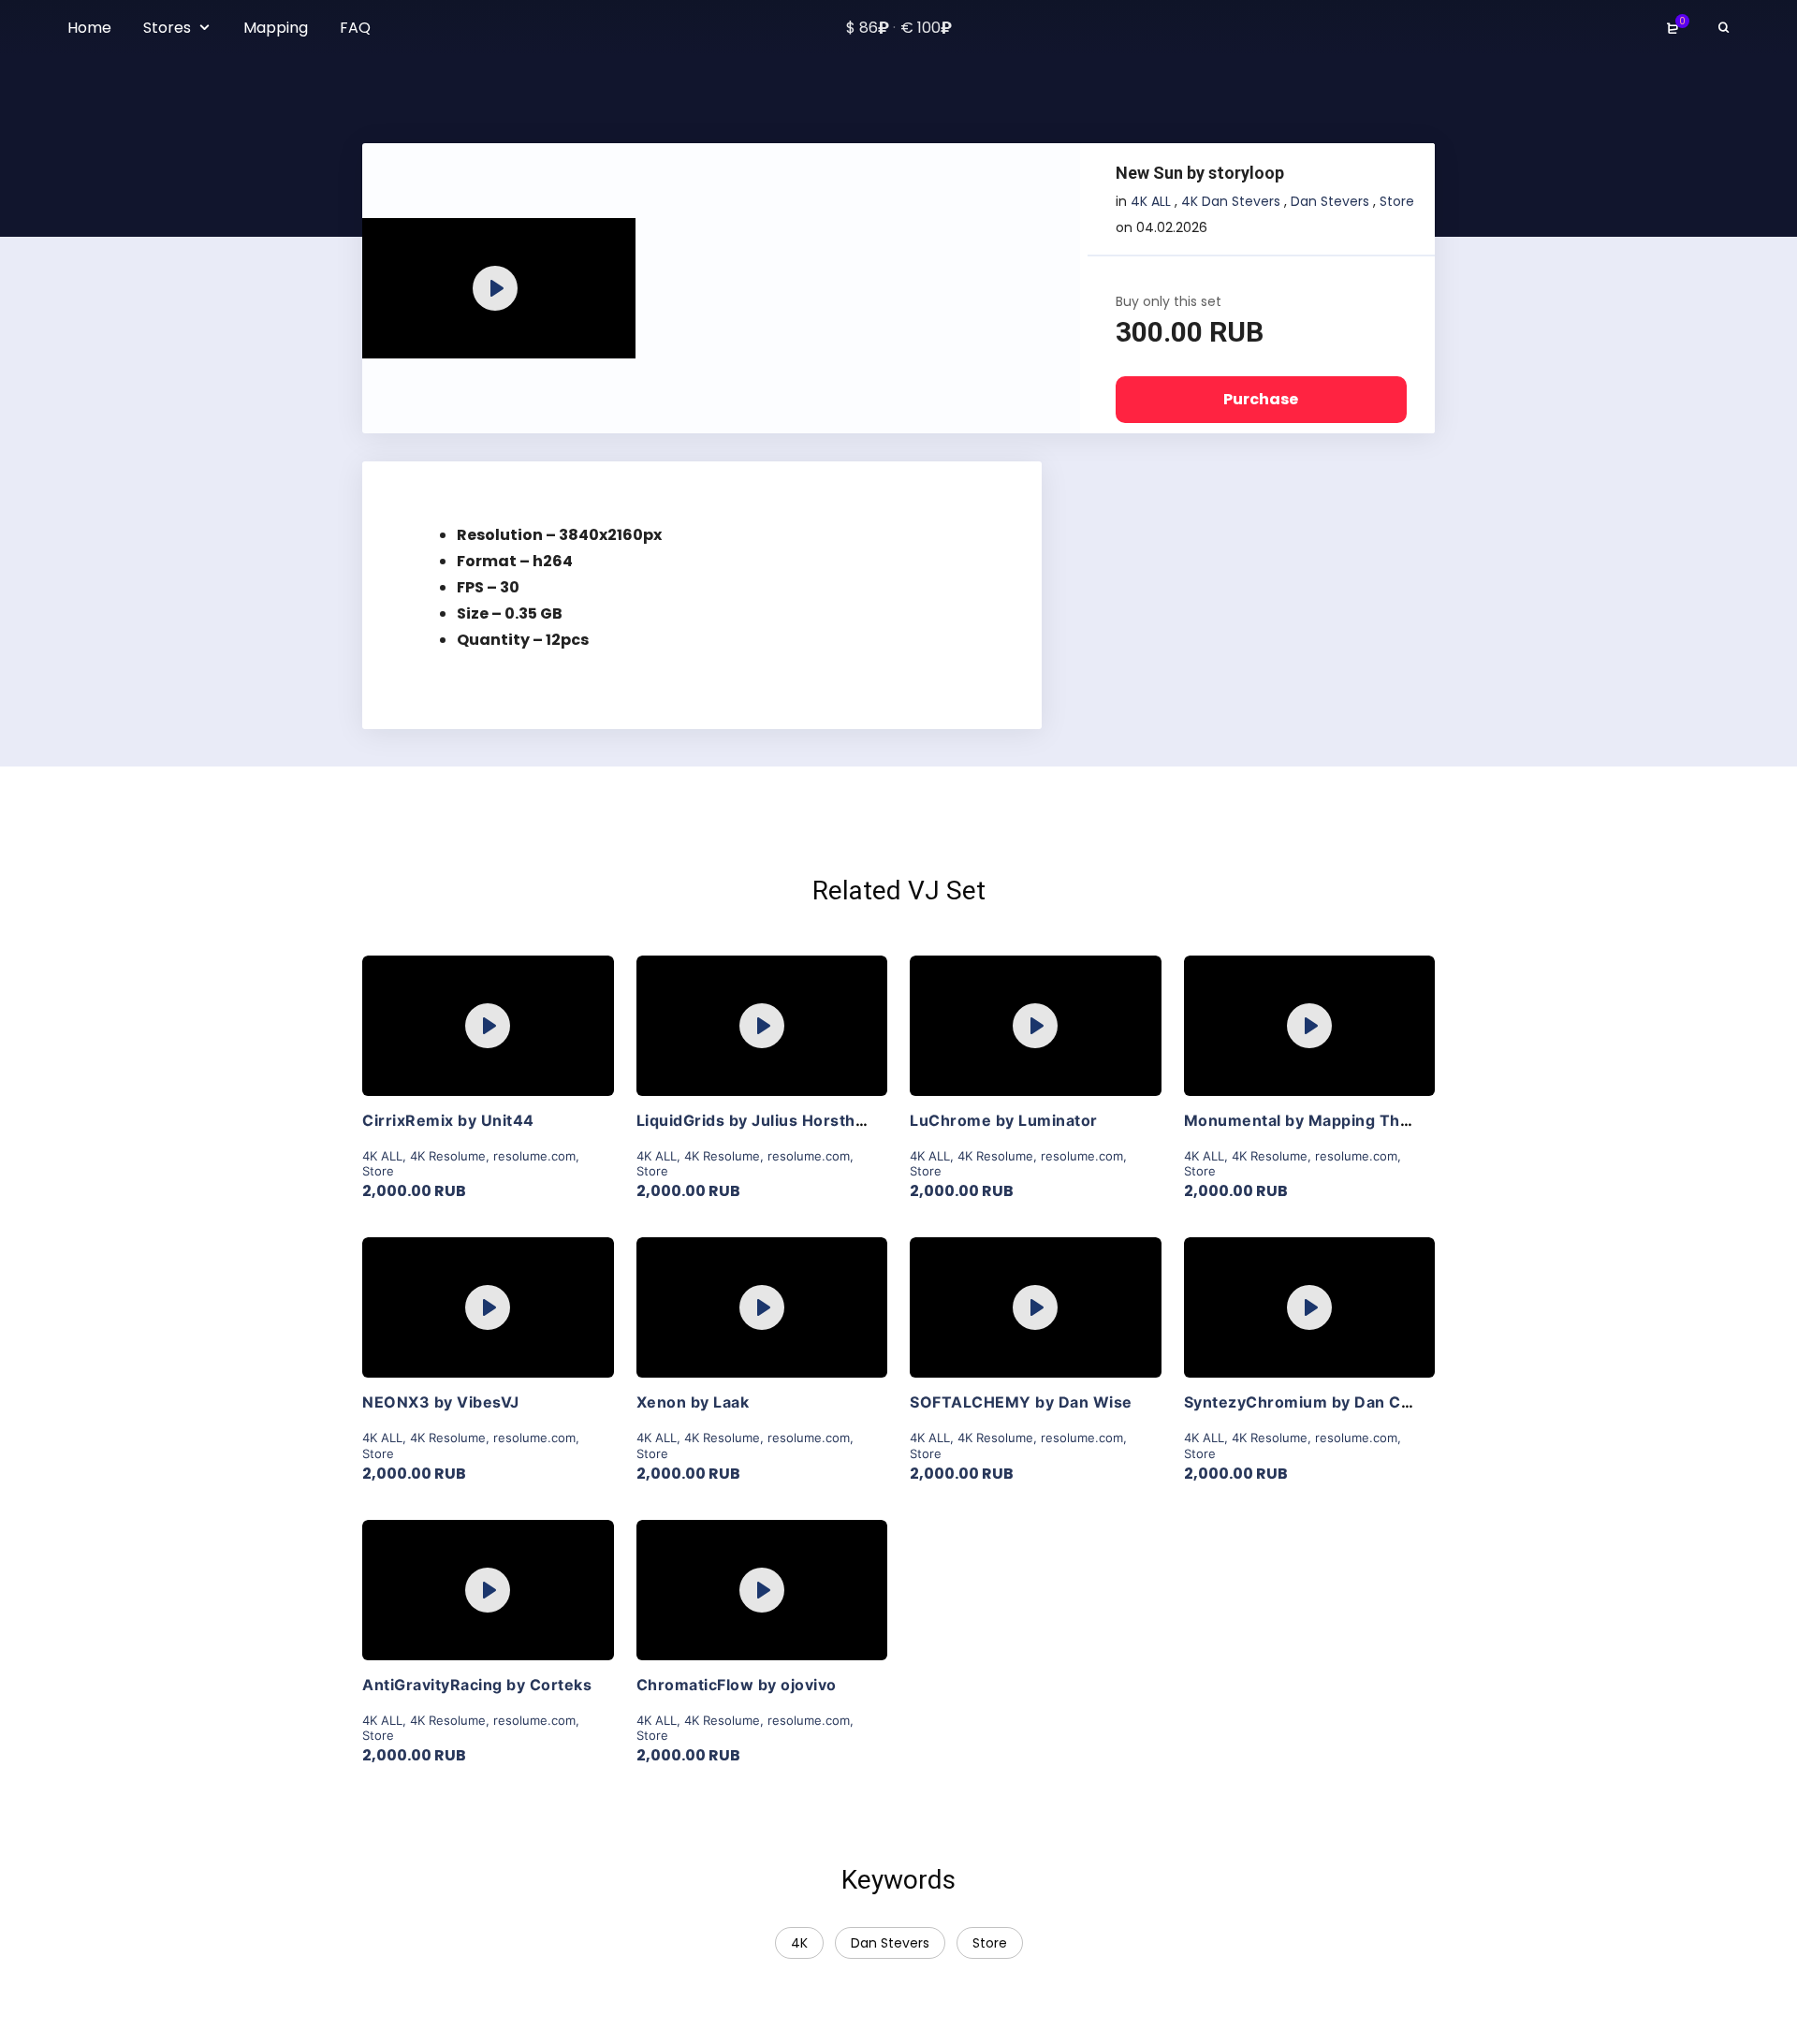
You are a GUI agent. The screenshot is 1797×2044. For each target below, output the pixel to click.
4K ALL (1151, 201)
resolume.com (534, 1156)
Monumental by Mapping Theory (1310, 1120)
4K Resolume (448, 1156)
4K (799, 1943)
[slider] (458, 335)
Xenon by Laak (693, 1402)
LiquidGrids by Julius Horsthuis (758, 1120)
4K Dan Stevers (1231, 201)
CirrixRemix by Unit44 (448, 1120)
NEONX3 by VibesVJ (441, 1402)
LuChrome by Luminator (1004, 1120)
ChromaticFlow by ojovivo (737, 1685)
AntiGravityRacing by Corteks (477, 1685)
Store (1397, 201)
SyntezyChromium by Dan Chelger (1318, 1402)
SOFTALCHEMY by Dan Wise (1021, 1402)
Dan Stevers (1330, 201)
